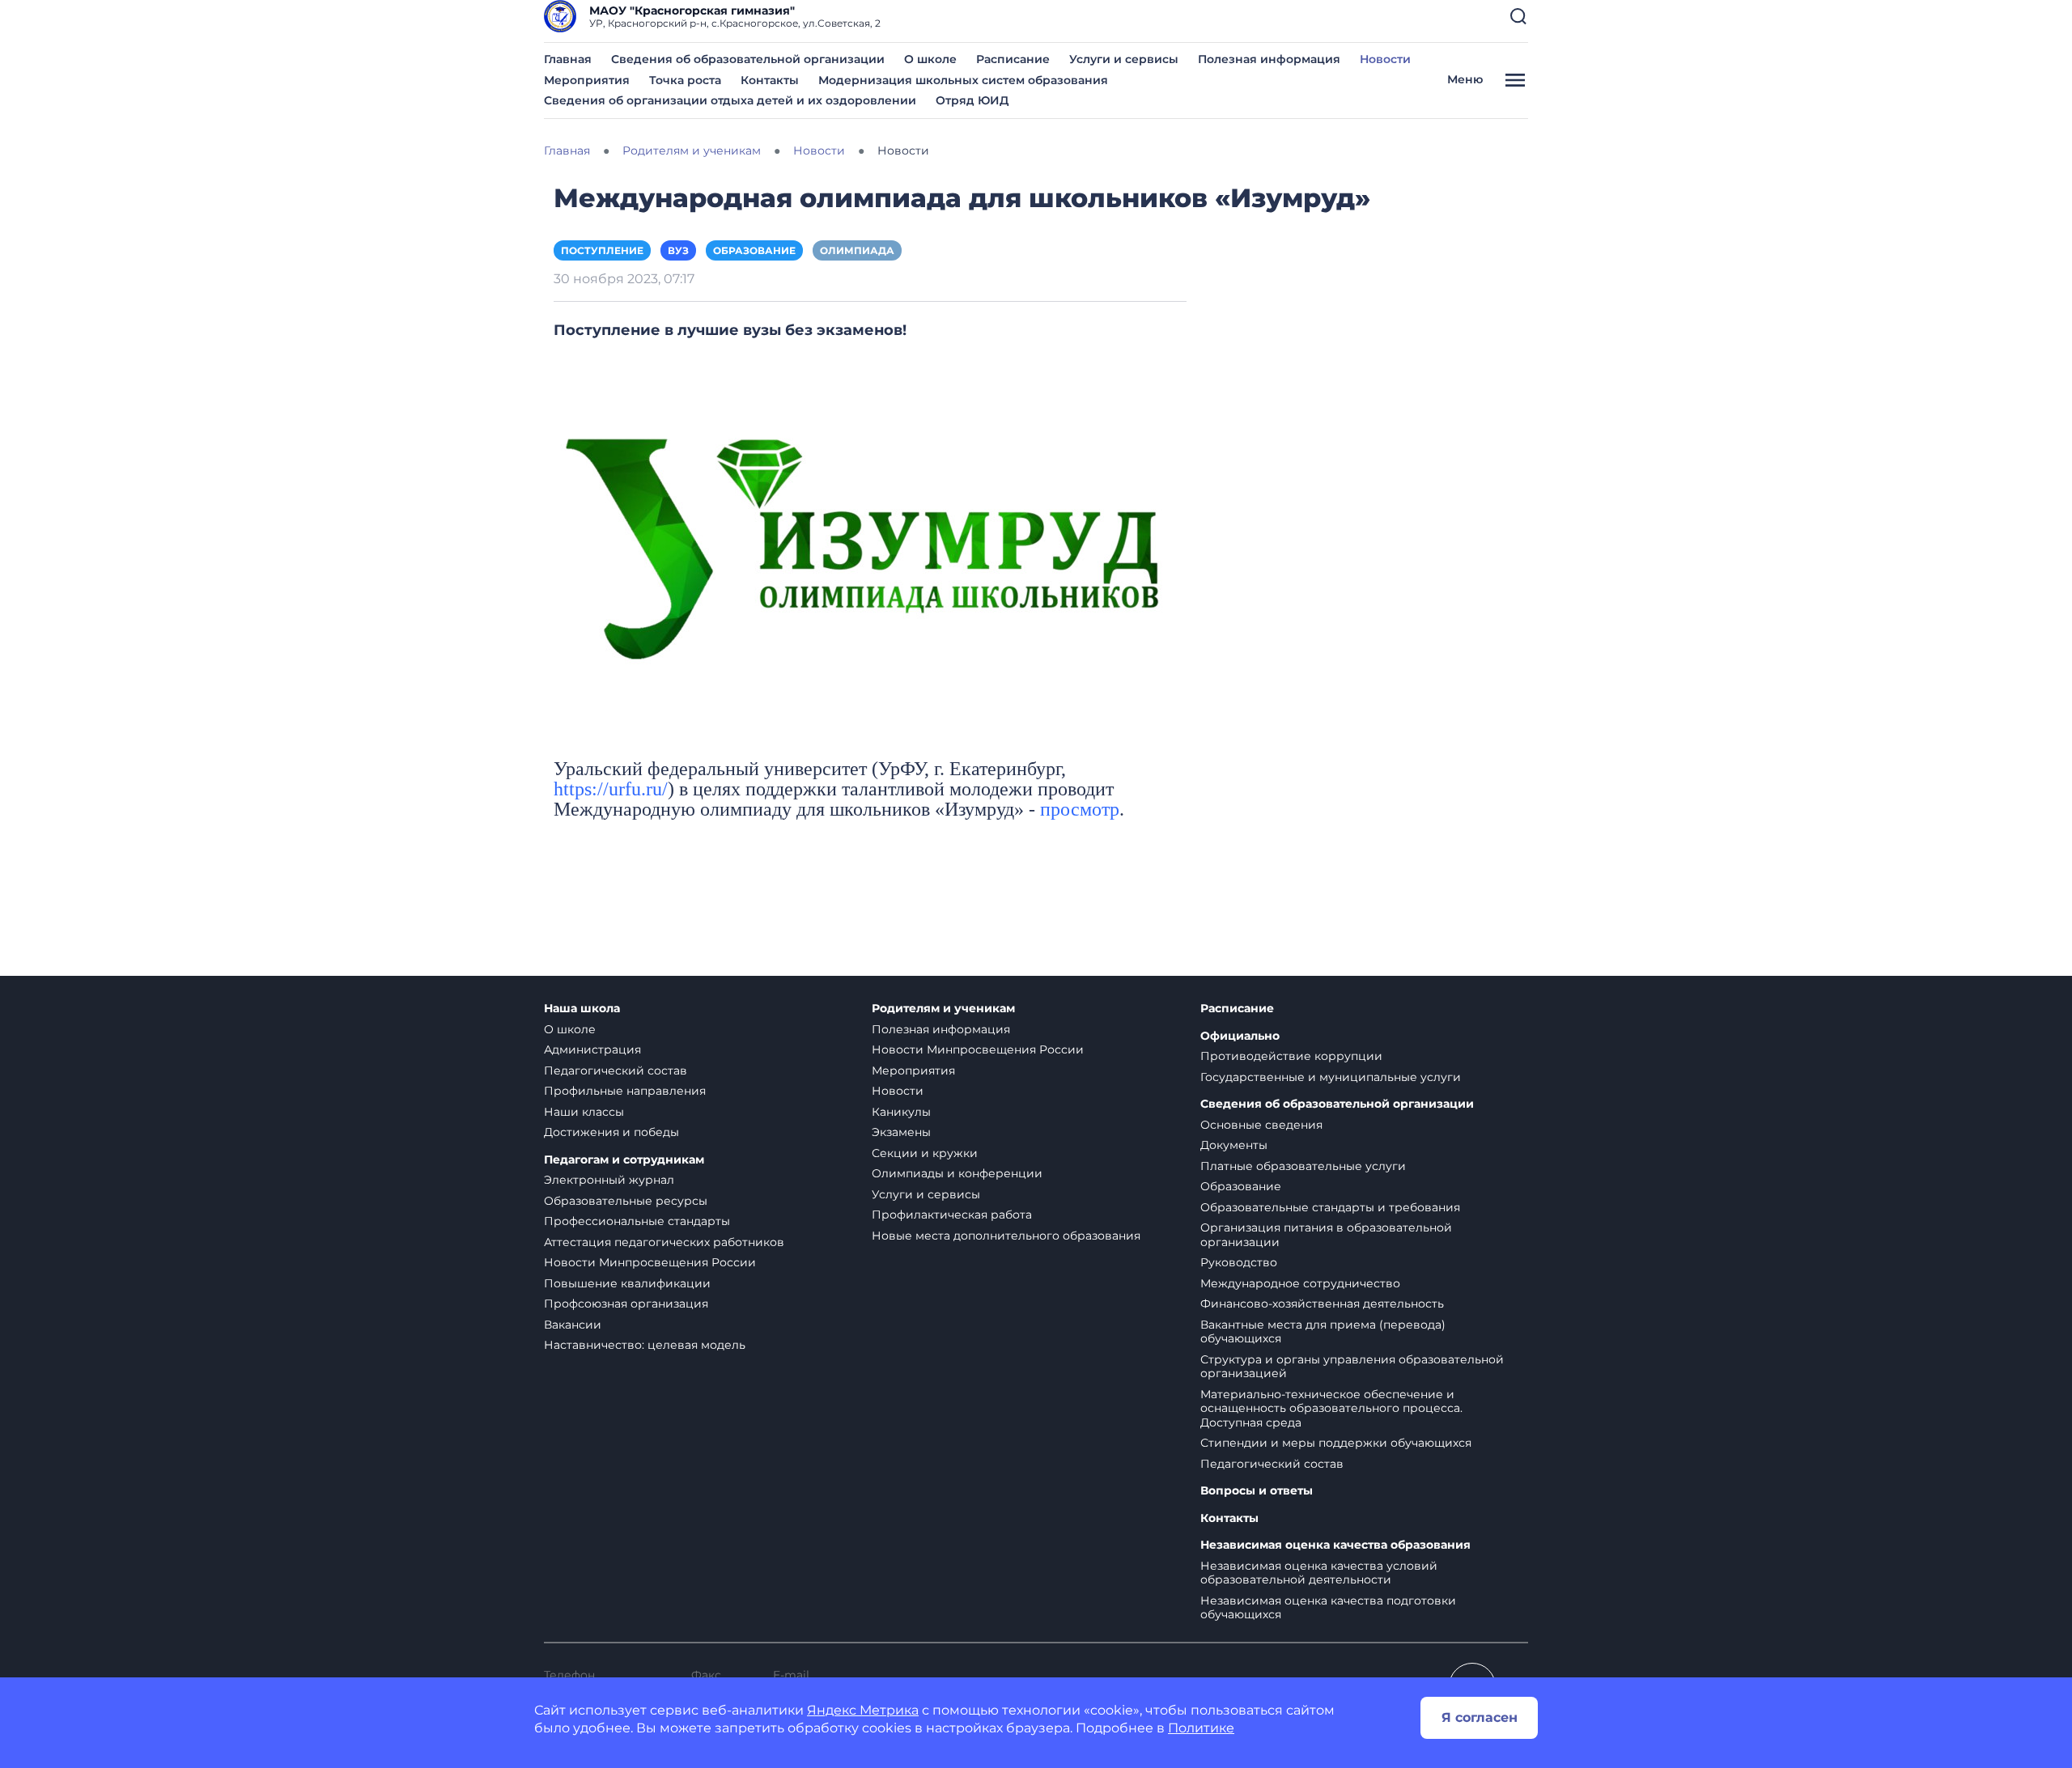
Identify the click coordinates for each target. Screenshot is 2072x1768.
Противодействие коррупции (1291, 1056)
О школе (930, 59)
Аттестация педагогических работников (664, 1242)
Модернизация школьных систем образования (963, 80)
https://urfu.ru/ (611, 789)
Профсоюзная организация (626, 1304)
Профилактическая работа (952, 1215)
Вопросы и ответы (1257, 1491)
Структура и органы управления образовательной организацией (1352, 1367)
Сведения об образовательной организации (748, 59)
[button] (1518, 16)
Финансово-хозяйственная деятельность (1322, 1304)
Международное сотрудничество (1300, 1283)
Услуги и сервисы (1124, 59)
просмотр (1080, 809)
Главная (568, 59)
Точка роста (685, 80)
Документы (1234, 1145)
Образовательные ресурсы (626, 1201)
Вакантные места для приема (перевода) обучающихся (1323, 1332)
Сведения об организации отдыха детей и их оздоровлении (730, 100)
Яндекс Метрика (863, 1710)
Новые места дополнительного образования (1006, 1236)
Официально (1240, 1036)
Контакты (770, 80)
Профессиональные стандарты (637, 1221)
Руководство (1239, 1262)
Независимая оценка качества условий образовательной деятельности (1319, 1573)
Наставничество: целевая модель (645, 1345)
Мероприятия (587, 80)
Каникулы (901, 1112)
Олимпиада (857, 250)
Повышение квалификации (627, 1283)
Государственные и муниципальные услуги (1331, 1077)
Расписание (1013, 59)
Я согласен (1480, 1717)
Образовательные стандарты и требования (1330, 1207)
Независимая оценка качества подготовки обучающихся (1328, 1608)
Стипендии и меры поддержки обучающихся (1336, 1443)
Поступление (602, 250)
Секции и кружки (925, 1153)
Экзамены (901, 1132)
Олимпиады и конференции (957, 1173)
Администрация (592, 1049)
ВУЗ (678, 250)
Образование (754, 250)
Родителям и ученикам (943, 1009)
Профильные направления (625, 1091)
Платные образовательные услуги (1303, 1166)
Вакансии (573, 1325)
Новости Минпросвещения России (650, 1262)
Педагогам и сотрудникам (624, 1160)
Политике (1201, 1728)
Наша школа (582, 1009)
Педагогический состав (616, 1071)
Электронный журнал (609, 1180)
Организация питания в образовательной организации (1326, 1235)
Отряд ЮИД (972, 100)
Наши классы (584, 1112)
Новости (1385, 59)
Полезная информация (1269, 59)
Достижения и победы (611, 1132)
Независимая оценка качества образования (1335, 1545)
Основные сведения (1261, 1125)
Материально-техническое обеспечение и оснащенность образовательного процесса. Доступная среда (1331, 1408)
